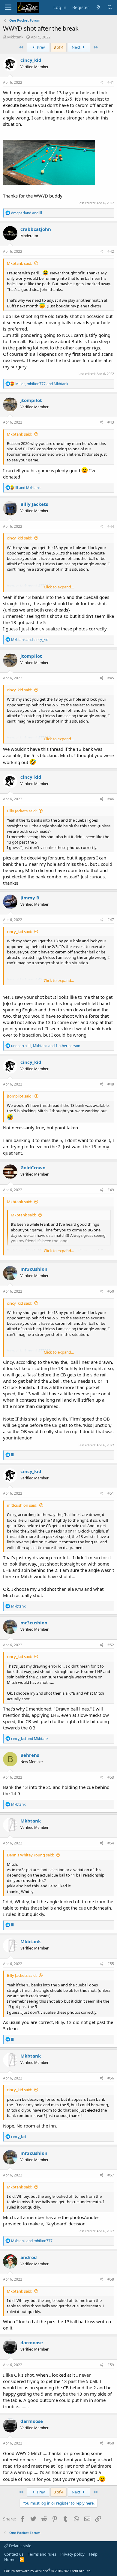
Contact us (14, 2554)
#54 (111, 1843)
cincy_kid (31, 60)
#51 (111, 1493)
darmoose (32, 2342)
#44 (111, 526)
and (27, 213)
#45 (111, 678)
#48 (111, 1084)
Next (76, 47)
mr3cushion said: (22, 1505)
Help (93, 2554)
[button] (8, 8)
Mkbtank (15, 37)
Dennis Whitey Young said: (30, 1855)
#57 (111, 2175)
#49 (111, 1190)
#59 (111, 2365)
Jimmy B (30, 898)
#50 (111, 1291)
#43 (111, 422)
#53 (111, 1777)
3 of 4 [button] (58, 47)
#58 (111, 2279)
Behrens (30, 1755)
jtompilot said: (20, 1096)
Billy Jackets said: (22, 811)
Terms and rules (42, 2554)
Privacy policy (72, 2554)
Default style (20, 2546)
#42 (111, 251)
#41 (111, 82)
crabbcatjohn (36, 229)
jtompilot (31, 400)
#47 (111, 920)
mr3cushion (34, 1269)
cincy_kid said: (19, 538)
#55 (111, 1964)
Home (10, 2559)
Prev (40, 47)
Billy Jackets (34, 504)
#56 (111, 2078)
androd (29, 2257)
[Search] (110, 7)
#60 (111, 2443)
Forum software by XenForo (48, 2571)
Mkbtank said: (19, 263)
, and (42, 384)
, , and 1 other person (46, 1046)
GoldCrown (33, 1167)
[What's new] (98, 7)
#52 (111, 1645)
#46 (111, 799)
